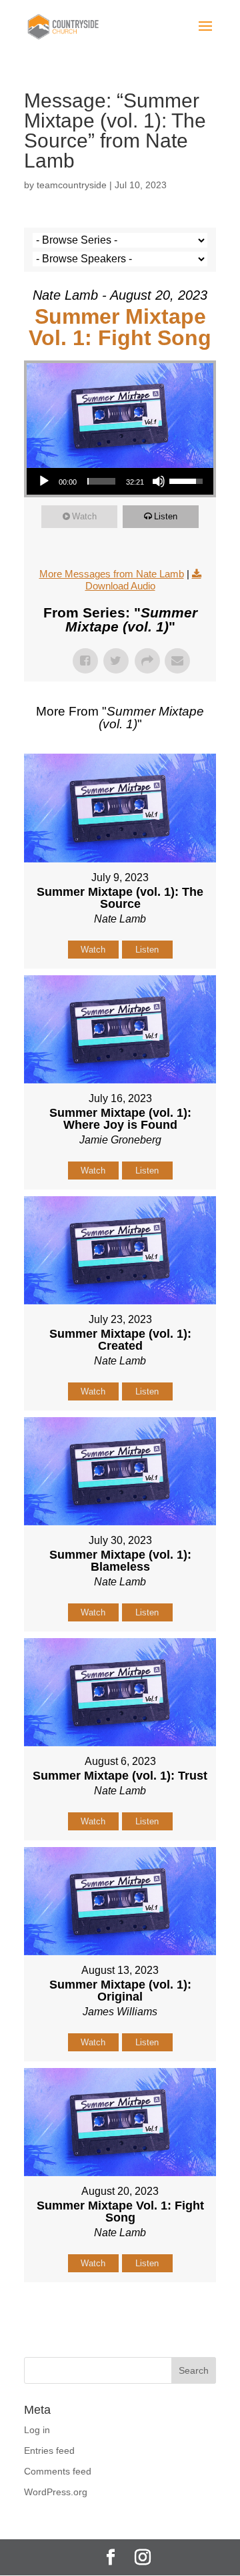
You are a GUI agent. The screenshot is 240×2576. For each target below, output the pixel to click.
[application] (120, 481)
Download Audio (120, 586)
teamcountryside (72, 185)
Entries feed (49, 2451)
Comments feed (58, 2471)
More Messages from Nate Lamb (112, 574)
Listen (166, 516)
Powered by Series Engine (120, 2316)
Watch (84, 516)
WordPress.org (56, 2492)
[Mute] (159, 481)
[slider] (101, 481)
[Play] (44, 481)
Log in (37, 2430)
